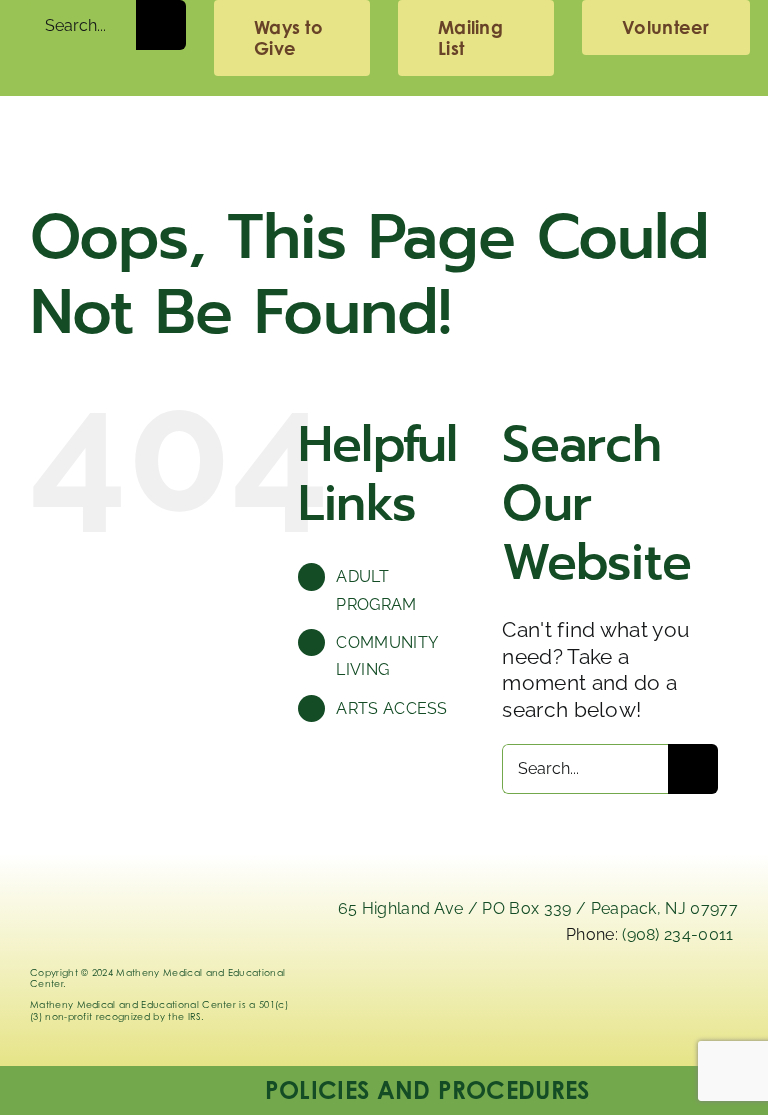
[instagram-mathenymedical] (606, 1006)
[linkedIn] (494, 997)
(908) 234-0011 (677, 934)
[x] (550, 997)
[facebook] (662, 997)
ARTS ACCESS (392, 708)
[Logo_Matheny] (384, 126)
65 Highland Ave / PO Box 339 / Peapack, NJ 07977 (538, 908)
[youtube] (718, 997)
